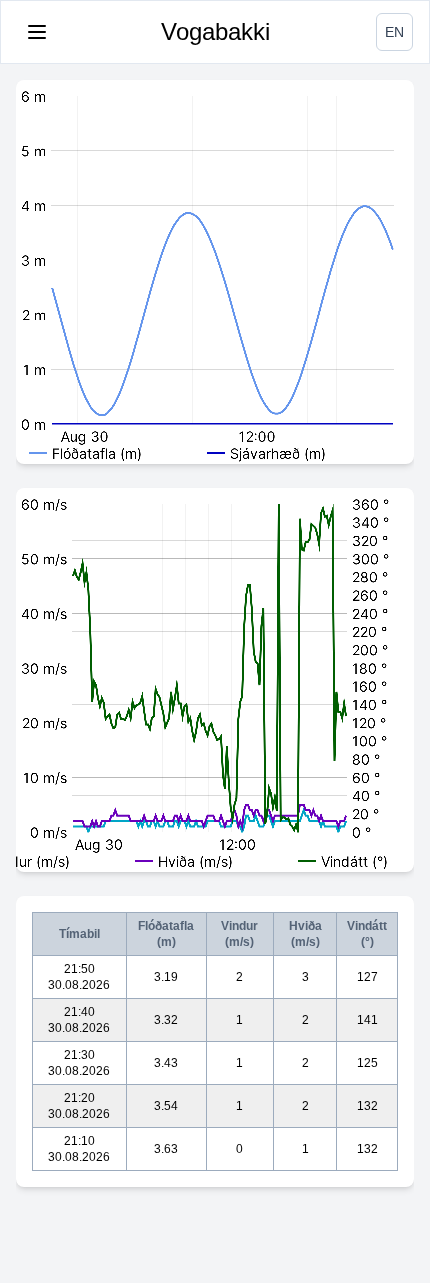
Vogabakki (215, 31)
